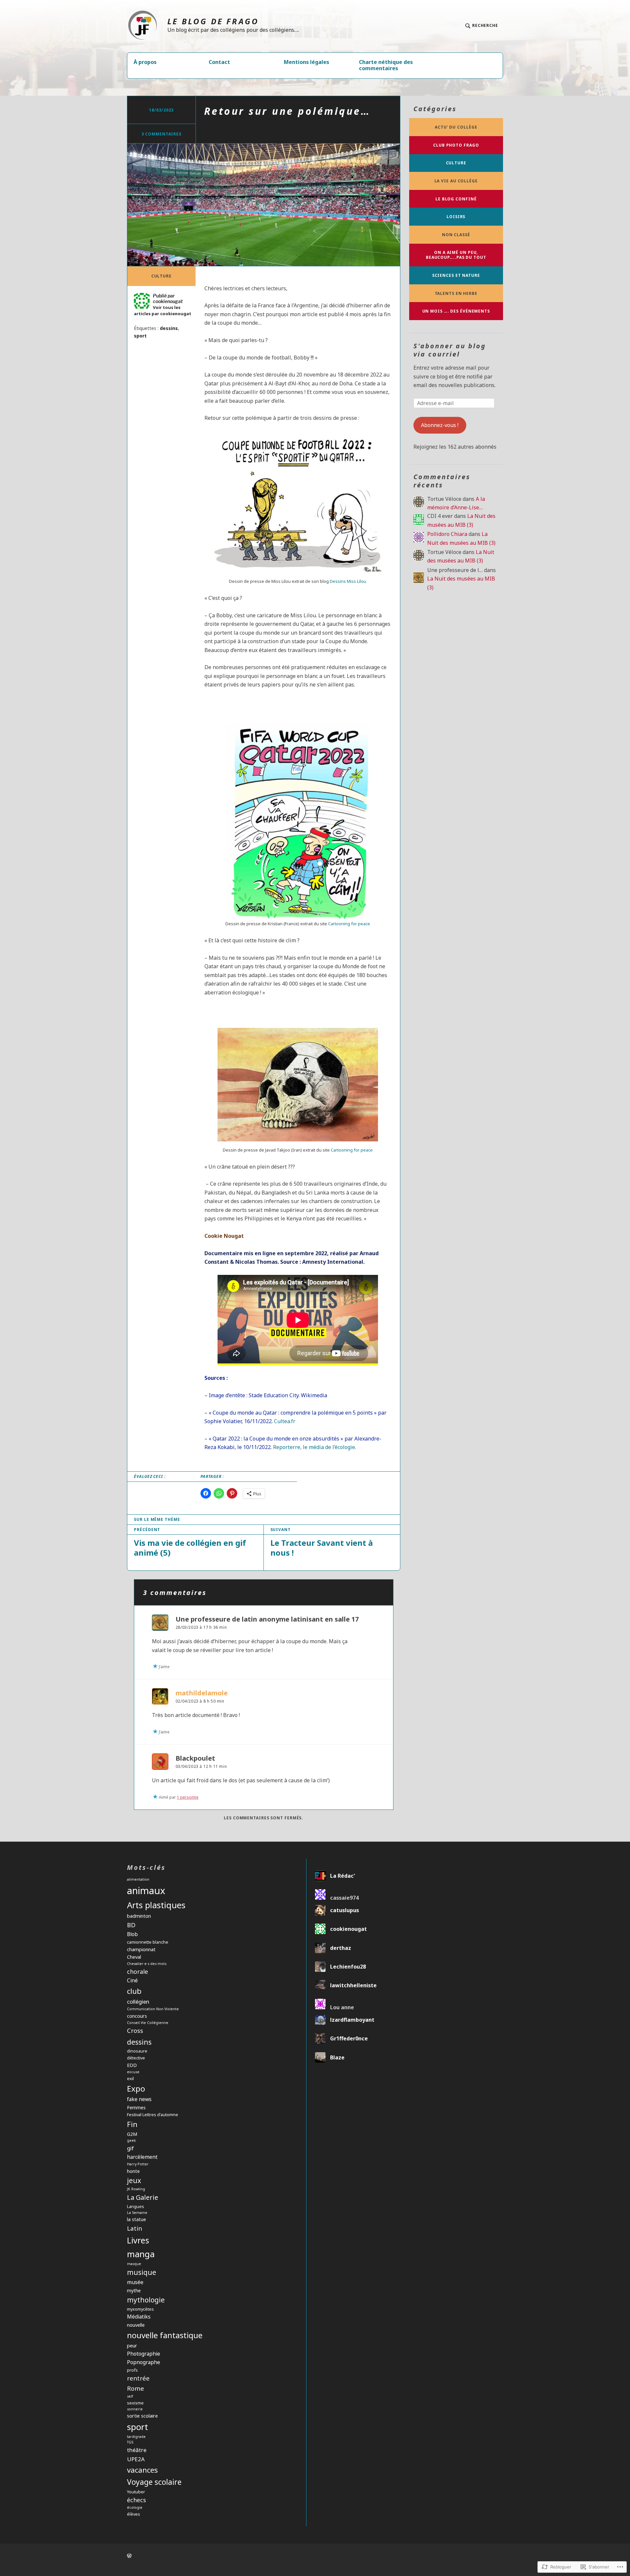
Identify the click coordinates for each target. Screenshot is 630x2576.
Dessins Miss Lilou (348, 581)
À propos (145, 62)
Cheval (134, 1957)
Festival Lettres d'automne (153, 2115)
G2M (132, 2134)
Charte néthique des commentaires (386, 65)
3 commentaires (162, 134)
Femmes (136, 2107)
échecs (136, 2500)
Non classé (456, 235)
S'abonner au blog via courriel (450, 350)
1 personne (188, 1797)
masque (134, 2264)
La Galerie (143, 2197)
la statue (136, 2219)
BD (131, 1925)
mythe (134, 2290)
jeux (134, 2180)
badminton (139, 1916)
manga (141, 2254)
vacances (142, 2470)
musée (135, 2282)
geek (131, 2140)
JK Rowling (136, 2189)
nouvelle (136, 2325)
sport (140, 336)
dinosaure (137, 2051)
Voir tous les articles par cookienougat (163, 310)
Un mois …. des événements (456, 311)
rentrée (138, 2378)
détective (136, 2058)
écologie (135, 2507)
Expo (136, 2088)
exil (130, 2078)
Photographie (144, 2354)
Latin (135, 2228)
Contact (219, 62)
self (130, 2396)
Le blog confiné (456, 199)
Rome (136, 2388)
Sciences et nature (456, 275)
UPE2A (136, 2459)
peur (132, 2346)
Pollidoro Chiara (447, 534)
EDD (132, 2065)
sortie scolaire (142, 2416)
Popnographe (144, 2362)
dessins (169, 328)
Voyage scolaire (154, 2482)
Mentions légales (306, 62)
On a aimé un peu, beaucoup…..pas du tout (456, 255)
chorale (137, 1972)
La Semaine (137, 2213)
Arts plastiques (156, 1905)
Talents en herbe (456, 293)
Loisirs (456, 217)
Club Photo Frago (456, 145)
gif (130, 2148)
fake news (139, 2099)
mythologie (146, 2300)
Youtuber (136, 2492)
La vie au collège (456, 181)
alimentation (138, 1879)
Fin (132, 2124)
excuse (133, 2072)
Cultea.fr (285, 1421)
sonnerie (135, 2409)
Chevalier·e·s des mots (147, 1964)
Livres (138, 2240)
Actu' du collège (456, 127)
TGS (130, 2442)
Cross (135, 2030)
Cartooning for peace (349, 924)
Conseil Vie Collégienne (148, 2023)
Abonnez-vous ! (440, 425)
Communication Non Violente (153, 2009)
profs (132, 2370)
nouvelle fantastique (165, 2335)
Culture (161, 276)
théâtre (137, 2450)
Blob (132, 1934)
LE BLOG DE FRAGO (213, 21)
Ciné (132, 1980)
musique (142, 2272)
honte (133, 2171)
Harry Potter (138, 2164)
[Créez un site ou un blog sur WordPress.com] (129, 2556)
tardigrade (136, 2437)
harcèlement (142, 2157)
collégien (138, 2002)
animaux (146, 1891)
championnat (141, 1949)
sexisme (135, 2403)
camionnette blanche (148, 1942)
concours (137, 2016)
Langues (136, 2206)
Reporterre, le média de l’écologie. (314, 1447)
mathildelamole (202, 1693)
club (134, 1991)
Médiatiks (139, 2317)
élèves (134, 2514)
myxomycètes (140, 2309)
